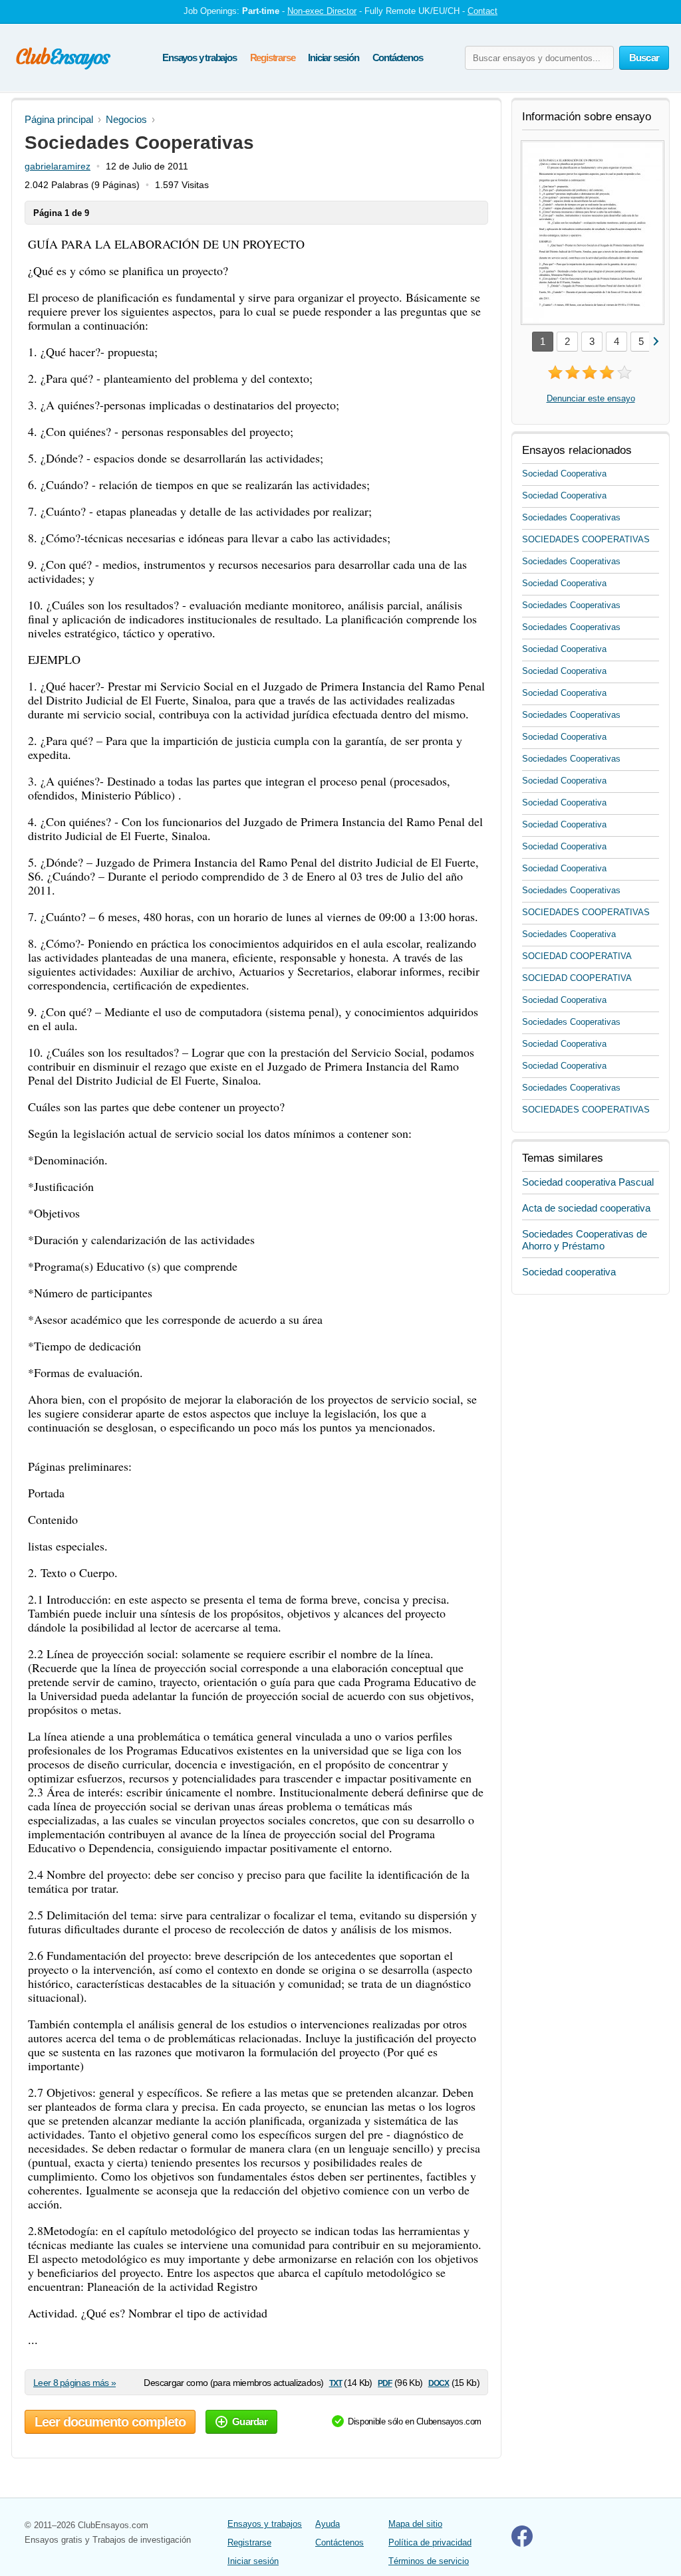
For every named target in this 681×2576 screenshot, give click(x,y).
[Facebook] (522, 2544)
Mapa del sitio (415, 2524)
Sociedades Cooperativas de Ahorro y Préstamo (585, 1240)
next (655, 341)
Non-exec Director (322, 11)
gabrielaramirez (58, 166)
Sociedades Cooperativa (569, 934)
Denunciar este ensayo (591, 398)
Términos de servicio (429, 2561)
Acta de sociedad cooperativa (586, 1208)
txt (336, 2382)
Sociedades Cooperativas (571, 517)
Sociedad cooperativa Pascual (588, 1182)
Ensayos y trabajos (199, 57)
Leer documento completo (110, 2422)
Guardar (250, 2421)
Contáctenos (398, 57)
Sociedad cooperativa (569, 1272)
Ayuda (328, 2524)
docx (439, 2382)
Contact (482, 11)
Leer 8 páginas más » (74, 2383)
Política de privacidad (430, 2542)
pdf (385, 2382)
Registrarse (273, 57)
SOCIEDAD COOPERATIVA (577, 956)
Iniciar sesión (333, 57)
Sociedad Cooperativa (564, 474)
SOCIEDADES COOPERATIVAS (586, 539)
